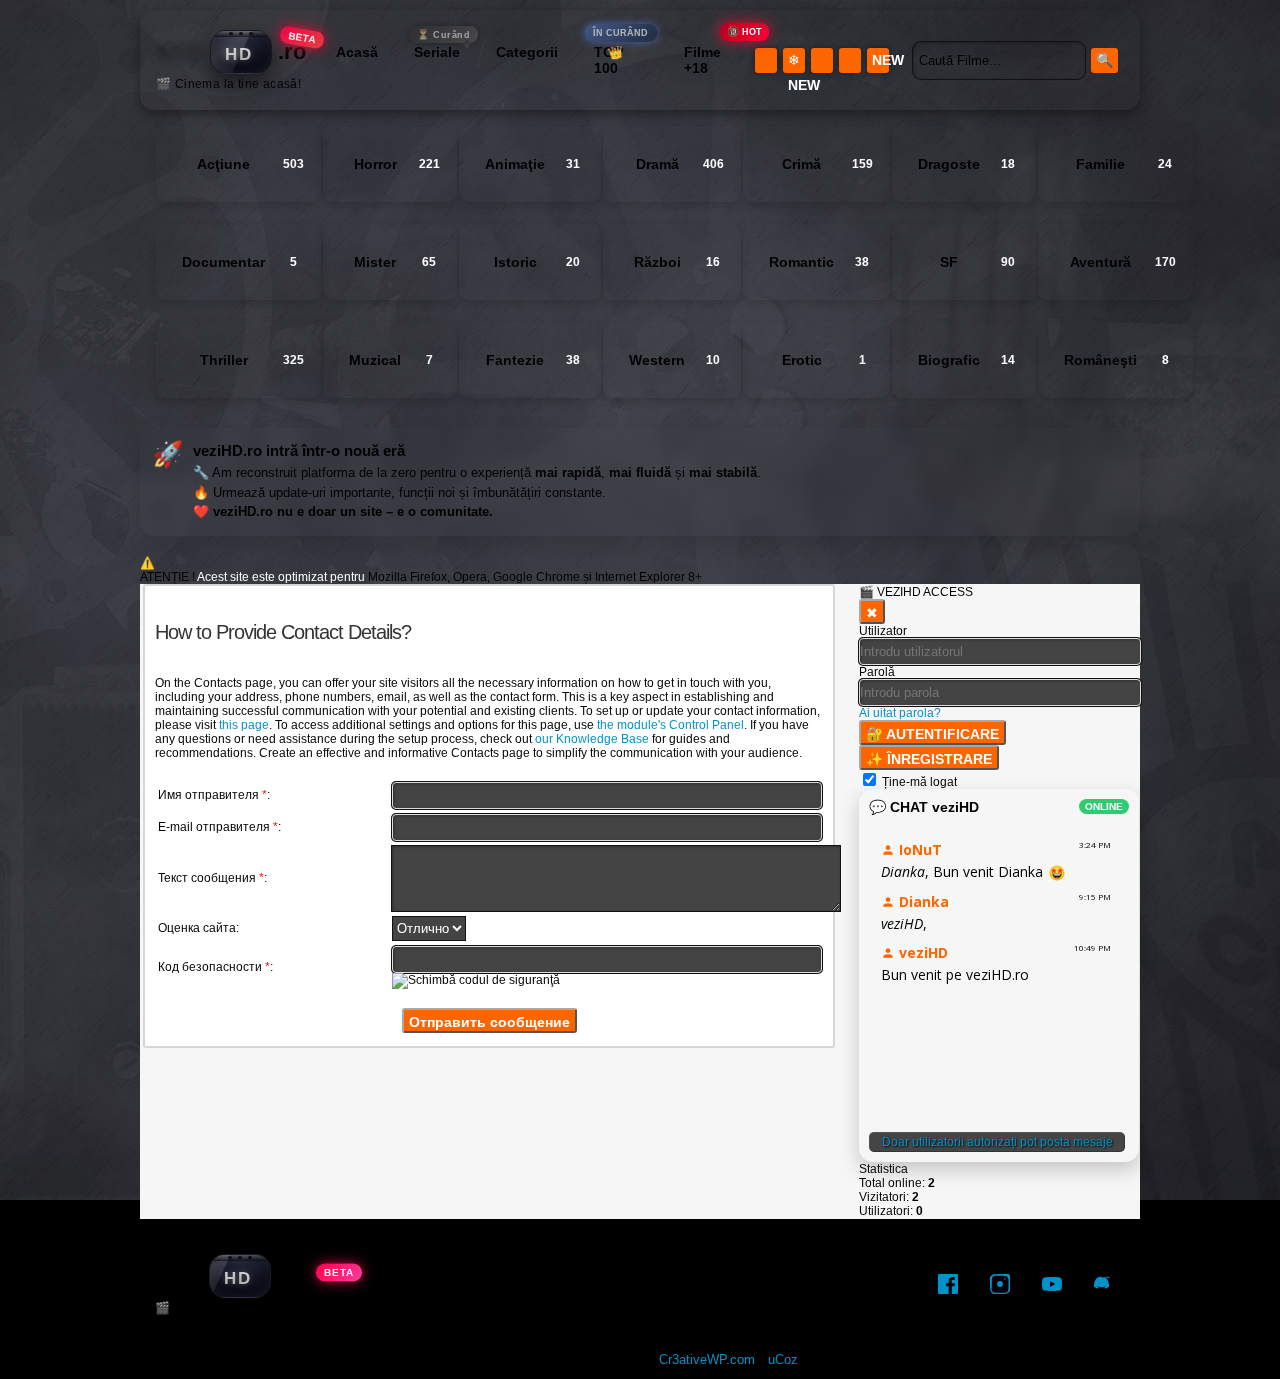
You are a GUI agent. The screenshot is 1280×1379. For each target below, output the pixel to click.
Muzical (391, 360)
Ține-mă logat (919, 782)
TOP (621, 60)
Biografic (966, 360)
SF (977, 262)
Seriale (442, 49)
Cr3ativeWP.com (707, 1359)
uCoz (783, 1359)
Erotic (824, 360)
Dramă (680, 164)
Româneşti (1116, 360)
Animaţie (532, 164)
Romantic (819, 262)
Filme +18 (714, 60)
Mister (395, 262)
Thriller (252, 360)
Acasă (357, 52)
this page (244, 725)
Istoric (537, 262)
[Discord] (1104, 1284)
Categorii (527, 52)
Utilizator (883, 631)
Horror (397, 164)
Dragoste (966, 164)
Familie (1124, 164)
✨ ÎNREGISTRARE (929, 759)
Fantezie (533, 360)
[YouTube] (1052, 1284)
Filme (570, 1284)
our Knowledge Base (592, 739)
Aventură (1123, 262)
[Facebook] (948, 1284)
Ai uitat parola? (900, 713)
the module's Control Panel (670, 725)
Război (677, 262)
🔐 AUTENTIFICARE (932, 734)
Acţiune (250, 164)
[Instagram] (1000, 1284)
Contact (767, 1284)
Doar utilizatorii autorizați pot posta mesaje (997, 1142)
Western (674, 360)
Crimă (827, 164)
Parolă (877, 672)
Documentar (239, 262)
